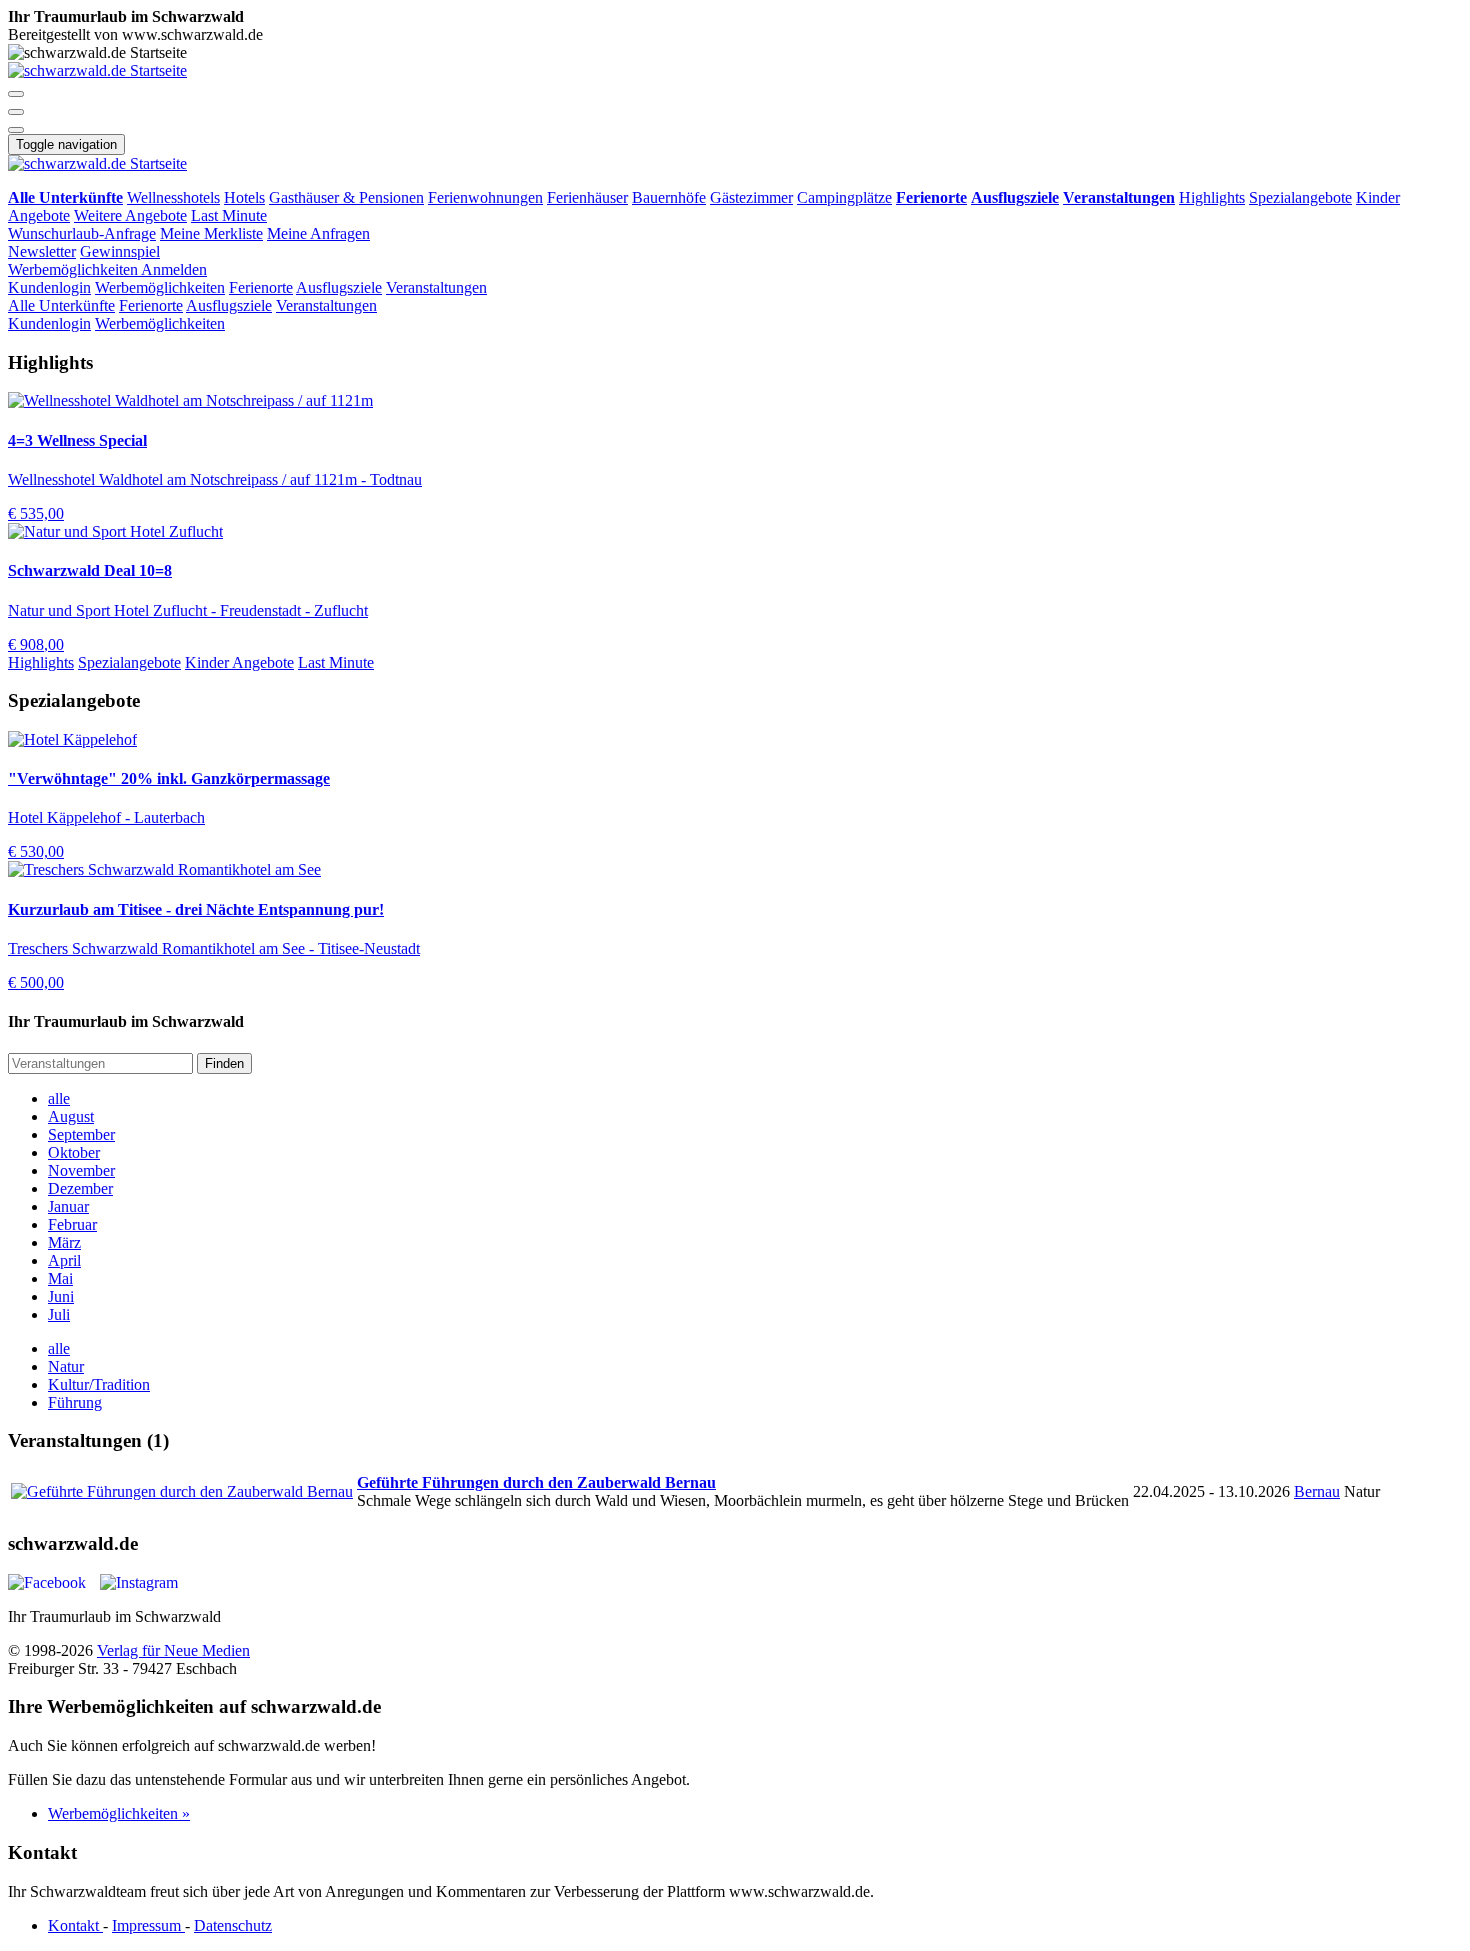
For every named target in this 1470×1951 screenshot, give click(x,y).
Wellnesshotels (173, 197)
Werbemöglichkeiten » (119, 1813)
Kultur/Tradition (99, 1384)
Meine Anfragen (318, 233)
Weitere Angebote (130, 215)
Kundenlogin (49, 287)
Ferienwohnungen (485, 197)
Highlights (1212, 197)
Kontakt (75, 1925)
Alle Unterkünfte (61, 305)
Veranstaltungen (436, 287)
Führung (75, 1402)
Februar (72, 1224)
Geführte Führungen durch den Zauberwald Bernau (536, 1482)
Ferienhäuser (587, 197)
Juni (61, 1296)
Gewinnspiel (120, 251)
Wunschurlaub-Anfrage (82, 233)
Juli (59, 1314)
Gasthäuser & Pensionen (346, 197)
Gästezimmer (751, 197)
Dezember (80, 1188)
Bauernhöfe (669, 197)
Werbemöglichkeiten (74, 269)
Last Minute (229, 215)
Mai (60, 1278)
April (64, 1260)
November (81, 1170)
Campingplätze (844, 197)
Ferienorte (261, 287)
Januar (68, 1206)
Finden (224, 1063)
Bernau (1317, 1491)
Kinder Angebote (239, 662)
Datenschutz (233, 1925)
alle (59, 1098)
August (71, 1116)
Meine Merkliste (211, 233)
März (64, 1242)
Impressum (148, 1925)
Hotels (244, 197)
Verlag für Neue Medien (173, 1650)
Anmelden (174, 269)
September (81, 1134)
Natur (66, 1366)
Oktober (74, 1152)
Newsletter (42, 251)
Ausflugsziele (339, 287)
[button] (16, 94)
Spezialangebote (1300, 197)
